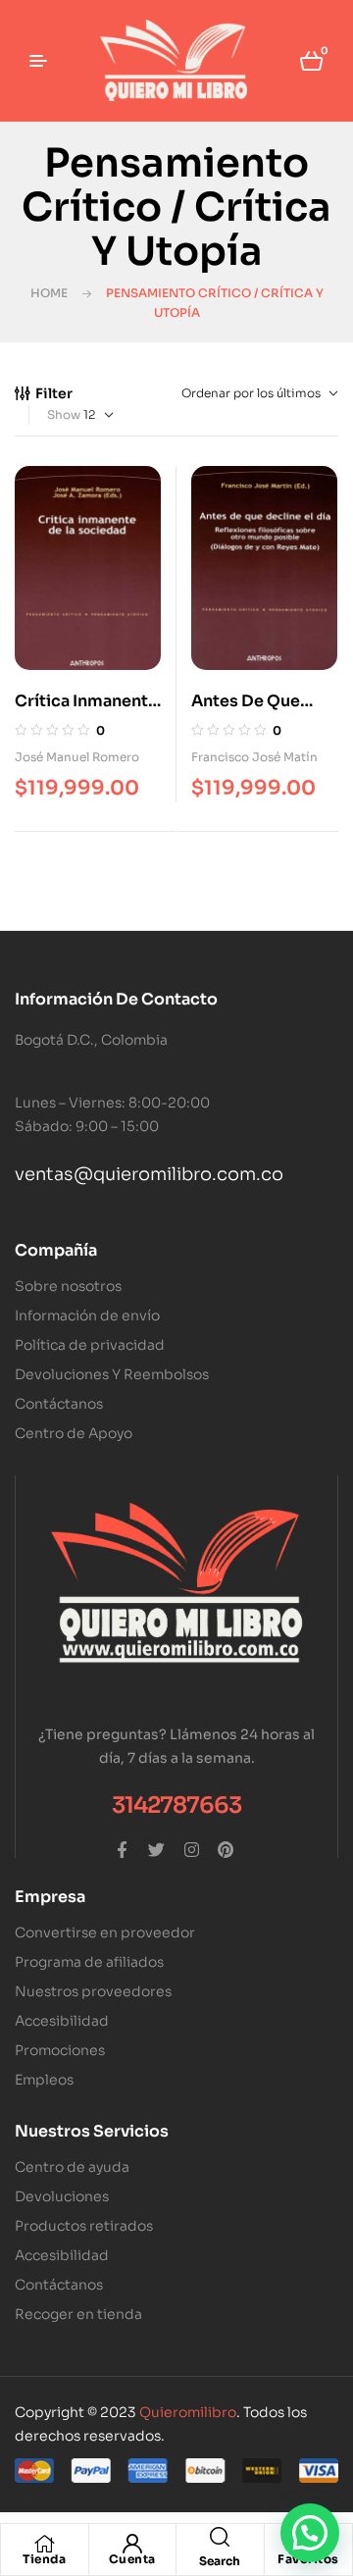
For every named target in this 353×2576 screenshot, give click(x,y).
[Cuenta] (132, 2544)
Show (64, 414)
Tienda (44, 2559)
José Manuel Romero (77, 757)
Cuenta (132, 2559)
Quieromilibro (188, 2412)
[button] (310, 2533)
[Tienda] (44, 2544)
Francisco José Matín (254, 757)
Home (49, 293)
